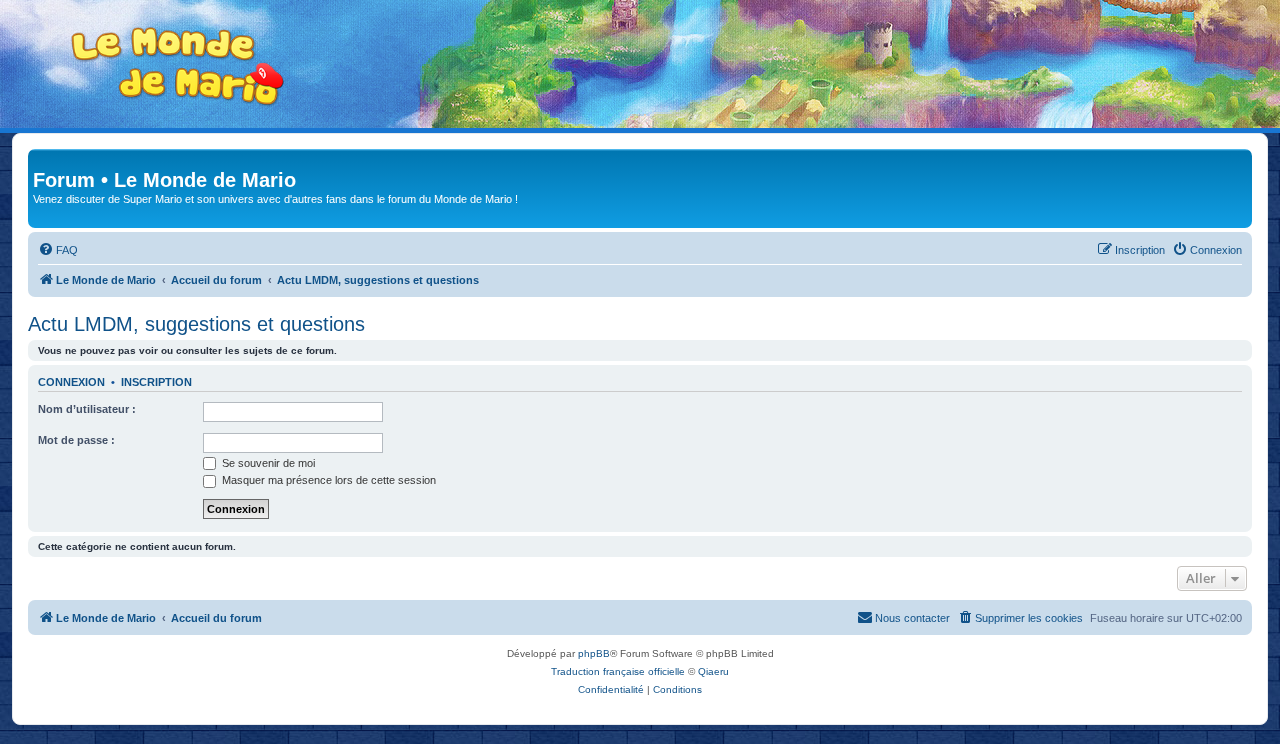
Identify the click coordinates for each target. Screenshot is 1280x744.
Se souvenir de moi (267, 463)
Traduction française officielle (618, 671)
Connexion (71, 382)
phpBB (594, 653)
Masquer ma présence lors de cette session (327, 480)
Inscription (156, 382)
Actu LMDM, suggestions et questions (196, 324)
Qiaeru (713, 671)
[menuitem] (58, 250)
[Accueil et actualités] (178, 66)
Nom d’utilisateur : (87, 409)
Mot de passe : (76, 440)
